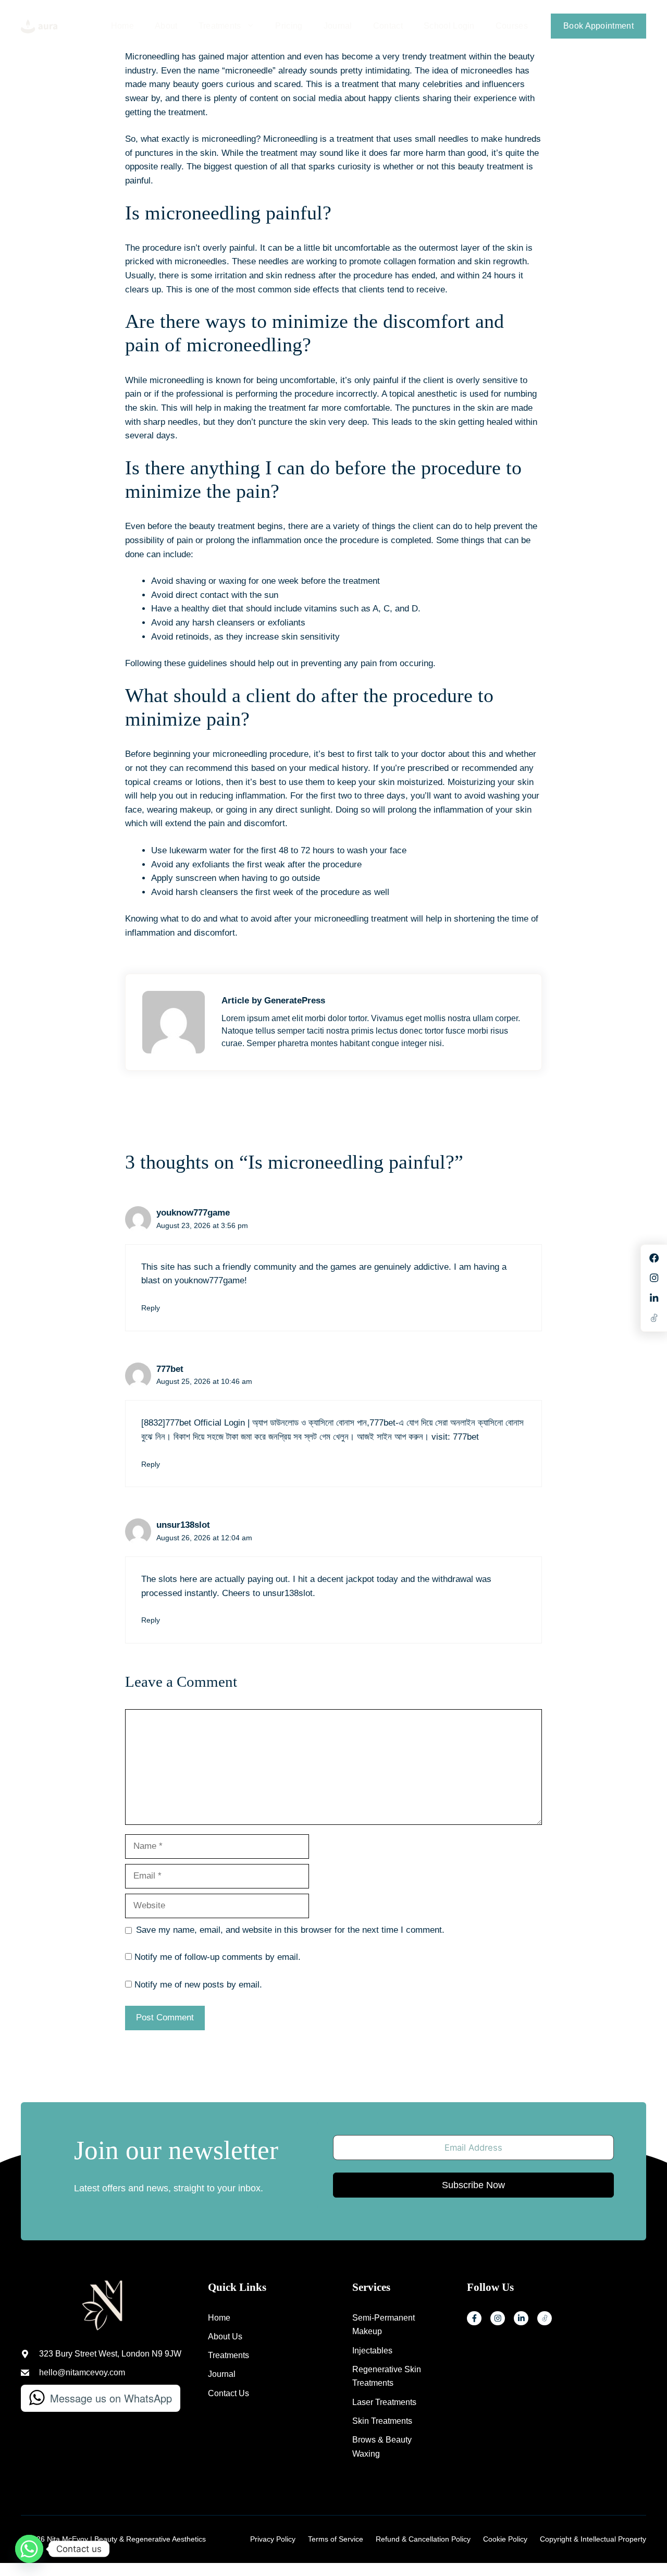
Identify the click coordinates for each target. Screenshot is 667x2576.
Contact (388, 26)
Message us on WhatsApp (111, 2398)
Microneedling (290, 139)
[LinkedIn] (521, 2319)
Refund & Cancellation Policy (423, 2539)
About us (225, 2336)
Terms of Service (336, 2539)
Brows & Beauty (382, 2440)
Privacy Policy (273, 2539)
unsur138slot (183, 1525)
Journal (338, 26)
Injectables (372, 2351)
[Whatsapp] (29, 2549)
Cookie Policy (505, 2539)
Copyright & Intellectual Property (593, 2539)
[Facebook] (474, 2319)
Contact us (228, 2393)
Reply (151, 1308)
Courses (512, 26)
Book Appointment (598, 26)
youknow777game (193, 1213)
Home (122, 26)
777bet (170, 1369)
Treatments (220, 26)
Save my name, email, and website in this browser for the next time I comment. (290, 1930)
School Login (449, 26)
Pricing (289, 26)
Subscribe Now (473, 2185)
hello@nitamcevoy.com (82, 2372)
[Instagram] (498, 2319)
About (166, 26)
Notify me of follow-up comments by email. (218, 1957)
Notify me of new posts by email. (198, 1985)
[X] (545, 2319)
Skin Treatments (382, 2421)
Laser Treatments (384, 2402)
